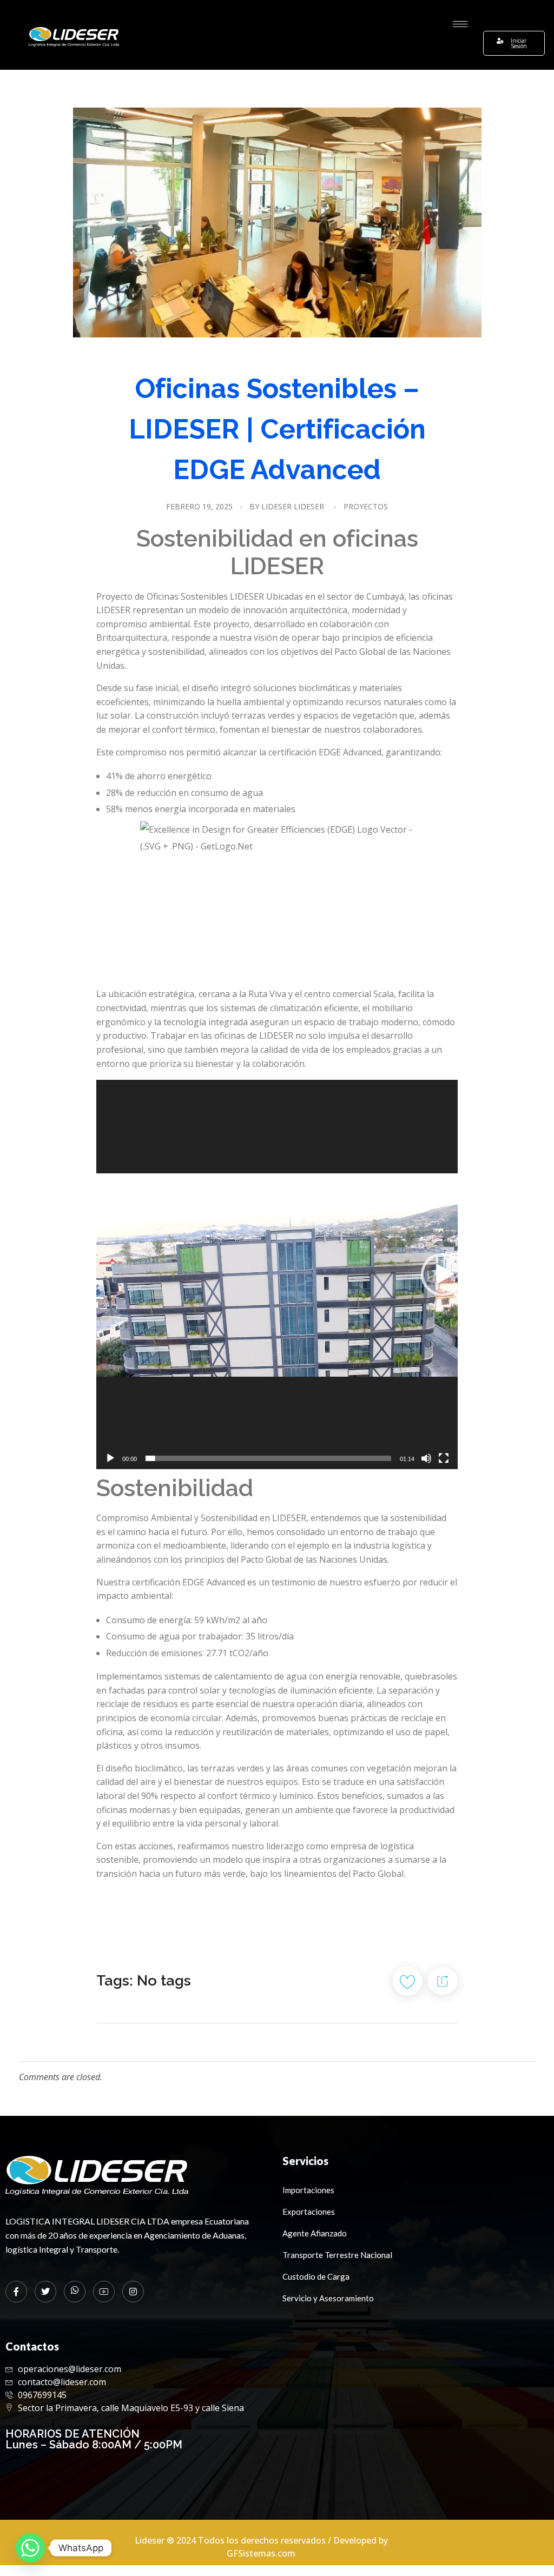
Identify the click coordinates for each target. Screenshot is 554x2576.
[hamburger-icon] (460, 24)
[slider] (268, 1458)
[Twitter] (45, 2292)
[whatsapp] (75, 2292)
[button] (443, 1274)
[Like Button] (407, 1981)
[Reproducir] (110, 1458)
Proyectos (366, 506)
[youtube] (104, 2292)
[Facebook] (16, 2292)
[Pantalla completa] (444, 1458)
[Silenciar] (426, 1458)
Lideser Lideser (293, 506)
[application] (277, 1274)
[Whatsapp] (30, 2548)
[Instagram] (133, 2292)
